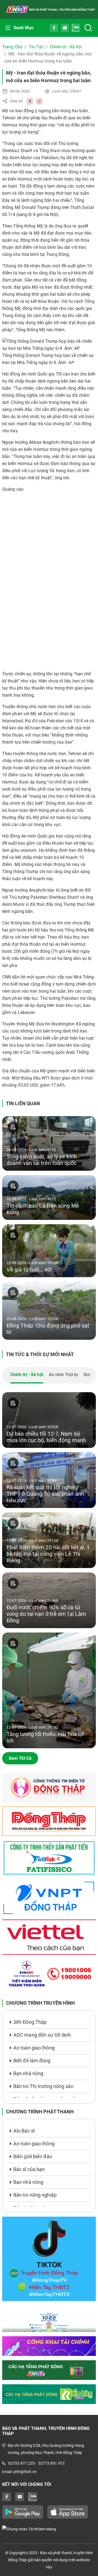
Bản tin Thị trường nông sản (43, 2086)
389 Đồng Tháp (30, 2022)
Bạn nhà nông (28, 2073)
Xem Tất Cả (20, 1758)
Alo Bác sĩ (24, 2131)
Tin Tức (36, 47)
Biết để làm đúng (32, 2061)
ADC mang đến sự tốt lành (42, 2035)
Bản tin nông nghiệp (35, 2195)
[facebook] (29, 101)
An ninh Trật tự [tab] (64, 1375)
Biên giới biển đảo (33, 2156)
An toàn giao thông (34, 2048)
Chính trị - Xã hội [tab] (27, 1375)
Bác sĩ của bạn (29, 2169)
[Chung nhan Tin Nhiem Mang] (49, 2529)
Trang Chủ (12, 47)
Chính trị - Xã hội (66, 47)
